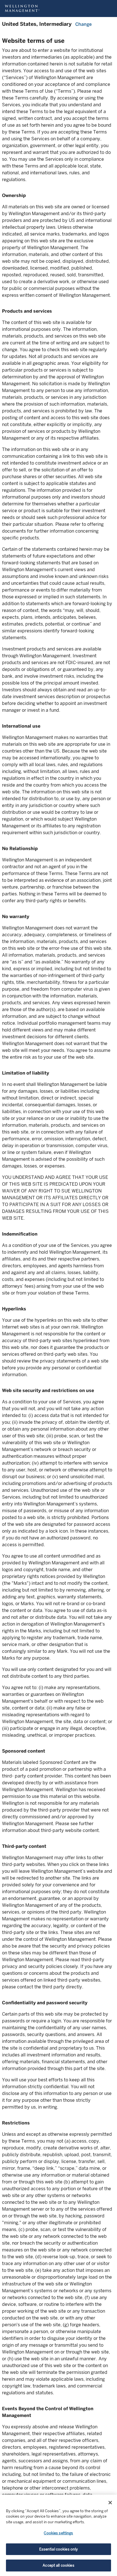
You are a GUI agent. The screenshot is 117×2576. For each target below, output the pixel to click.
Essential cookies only (59, 2549)
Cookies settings (58, 2533)
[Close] (110, 2503)
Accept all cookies (58, 2565)
